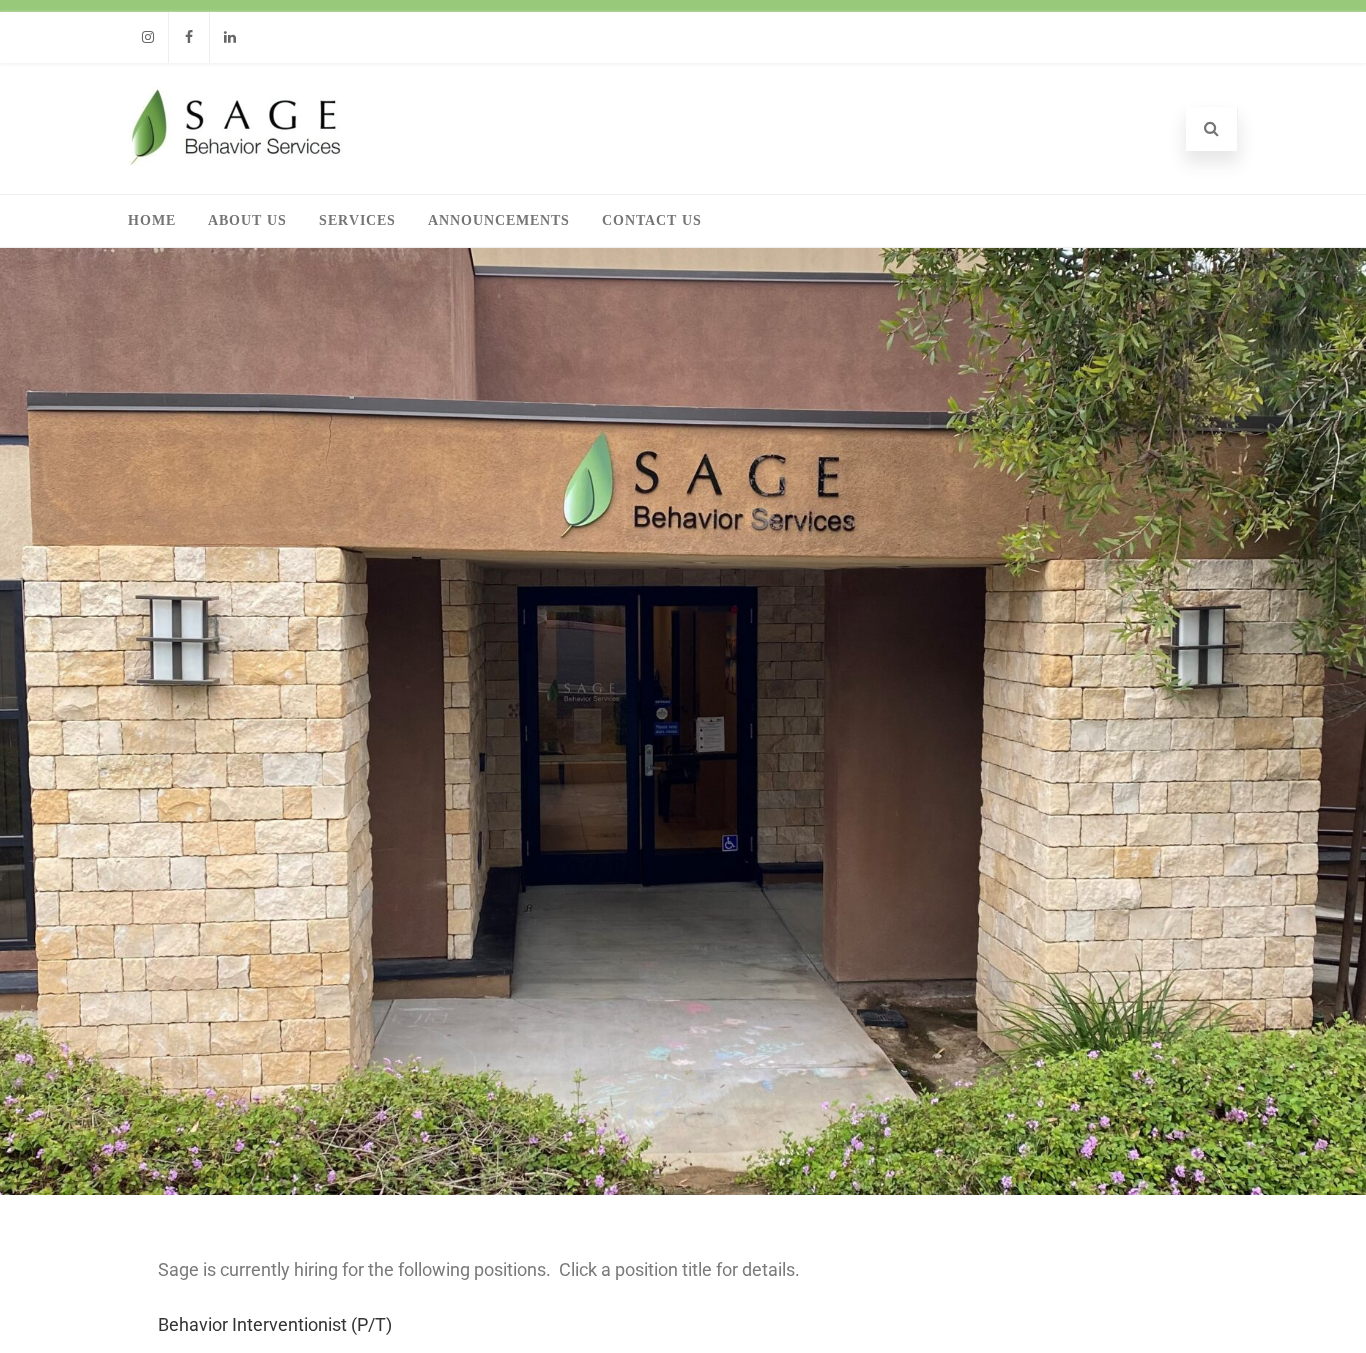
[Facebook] (189, 37)
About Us (247, 220)
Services (357, 220)
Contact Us (652, 220)
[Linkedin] (230, 37)
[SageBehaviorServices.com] (235, 161)
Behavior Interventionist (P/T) (275, 1324)
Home (152, 220)
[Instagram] (148, 37)
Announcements (499, 220)
